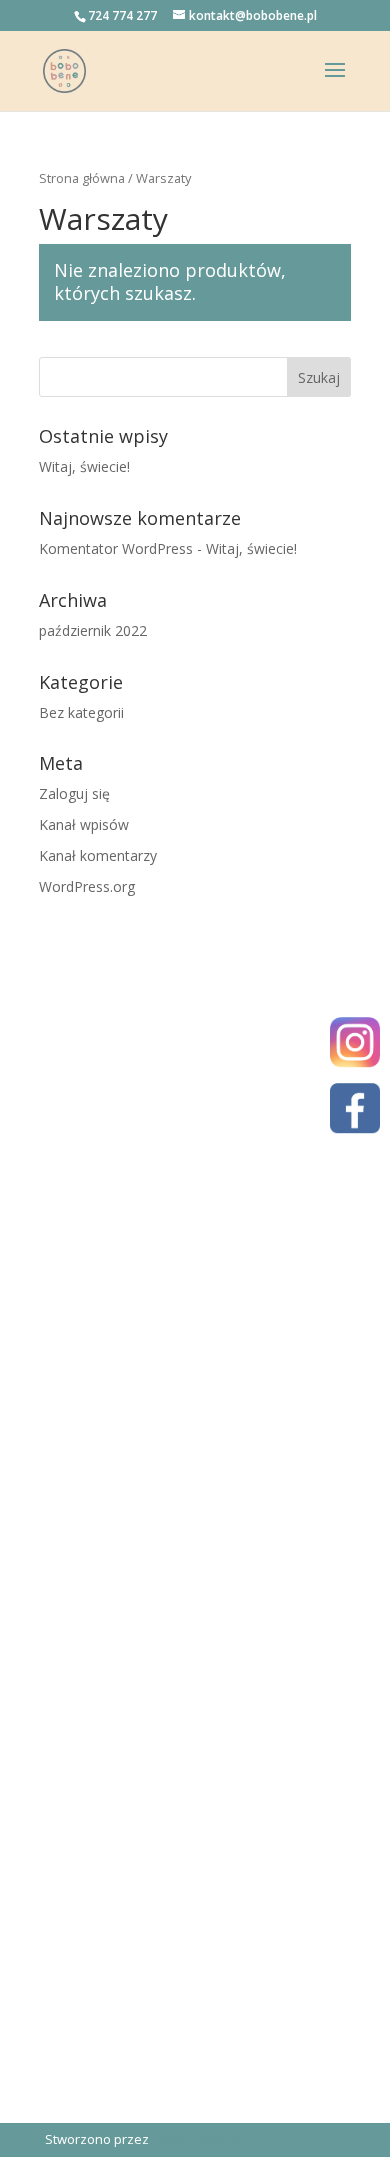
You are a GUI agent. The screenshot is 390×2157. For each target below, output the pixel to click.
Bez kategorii (81, 712)
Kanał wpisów (84, 824)
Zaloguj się (74, 793)
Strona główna (82, 178)
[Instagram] (355, 1045)
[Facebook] (355, 1112)
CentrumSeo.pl (197, 2139)
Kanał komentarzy (98, 855)
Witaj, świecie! (84, 466)
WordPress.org (87, 886)
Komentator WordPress (116, 548)
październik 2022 (93, 630)
